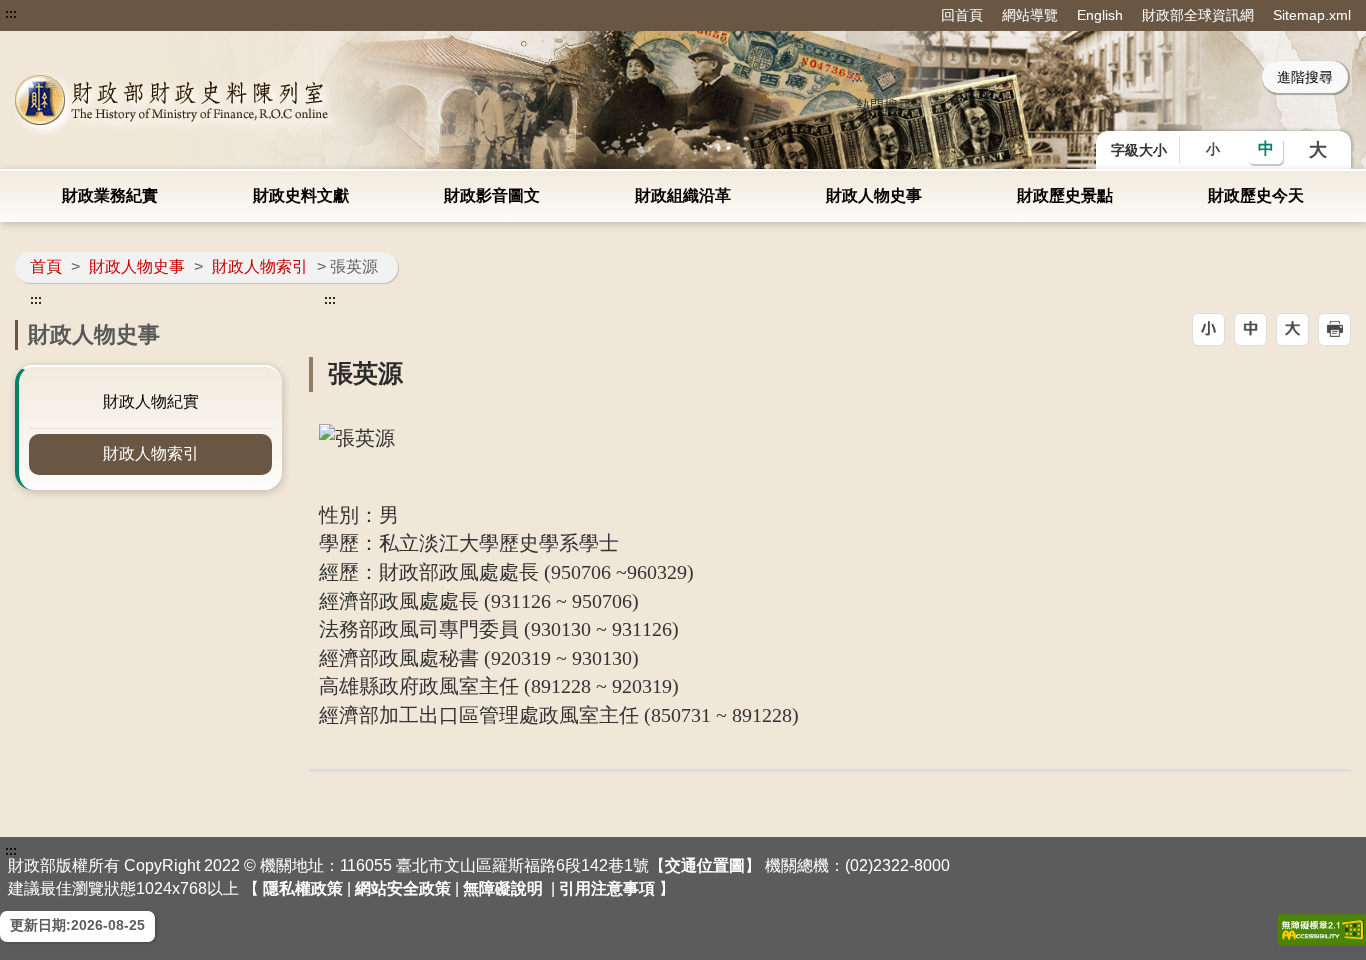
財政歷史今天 (1256, 195)
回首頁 (962, 15)
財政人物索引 (260, 266)
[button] (1208, 329)
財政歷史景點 (1065, 195)
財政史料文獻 (301, 195)
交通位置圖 (705, 865)
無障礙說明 (503, 888)
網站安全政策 (403, 888)
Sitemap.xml (1312, 15)
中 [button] (1266, 148)
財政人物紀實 (151, 401)
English (1100, 15)
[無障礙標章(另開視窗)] (1322, 929)
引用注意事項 (607, 888)
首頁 (46, 266)
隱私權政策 (303, 888)
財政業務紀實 (110, 195)
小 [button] (1213, 149)
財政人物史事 (874, 195)
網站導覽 (1030, 15)
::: (11, 14)
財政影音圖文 (492, 195)
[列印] (1334, 329)
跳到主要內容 (53, 14)
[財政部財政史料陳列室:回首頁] (282, 100)
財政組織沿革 (683, 195)
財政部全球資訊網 (1198, 15)
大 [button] (1318, 150)
